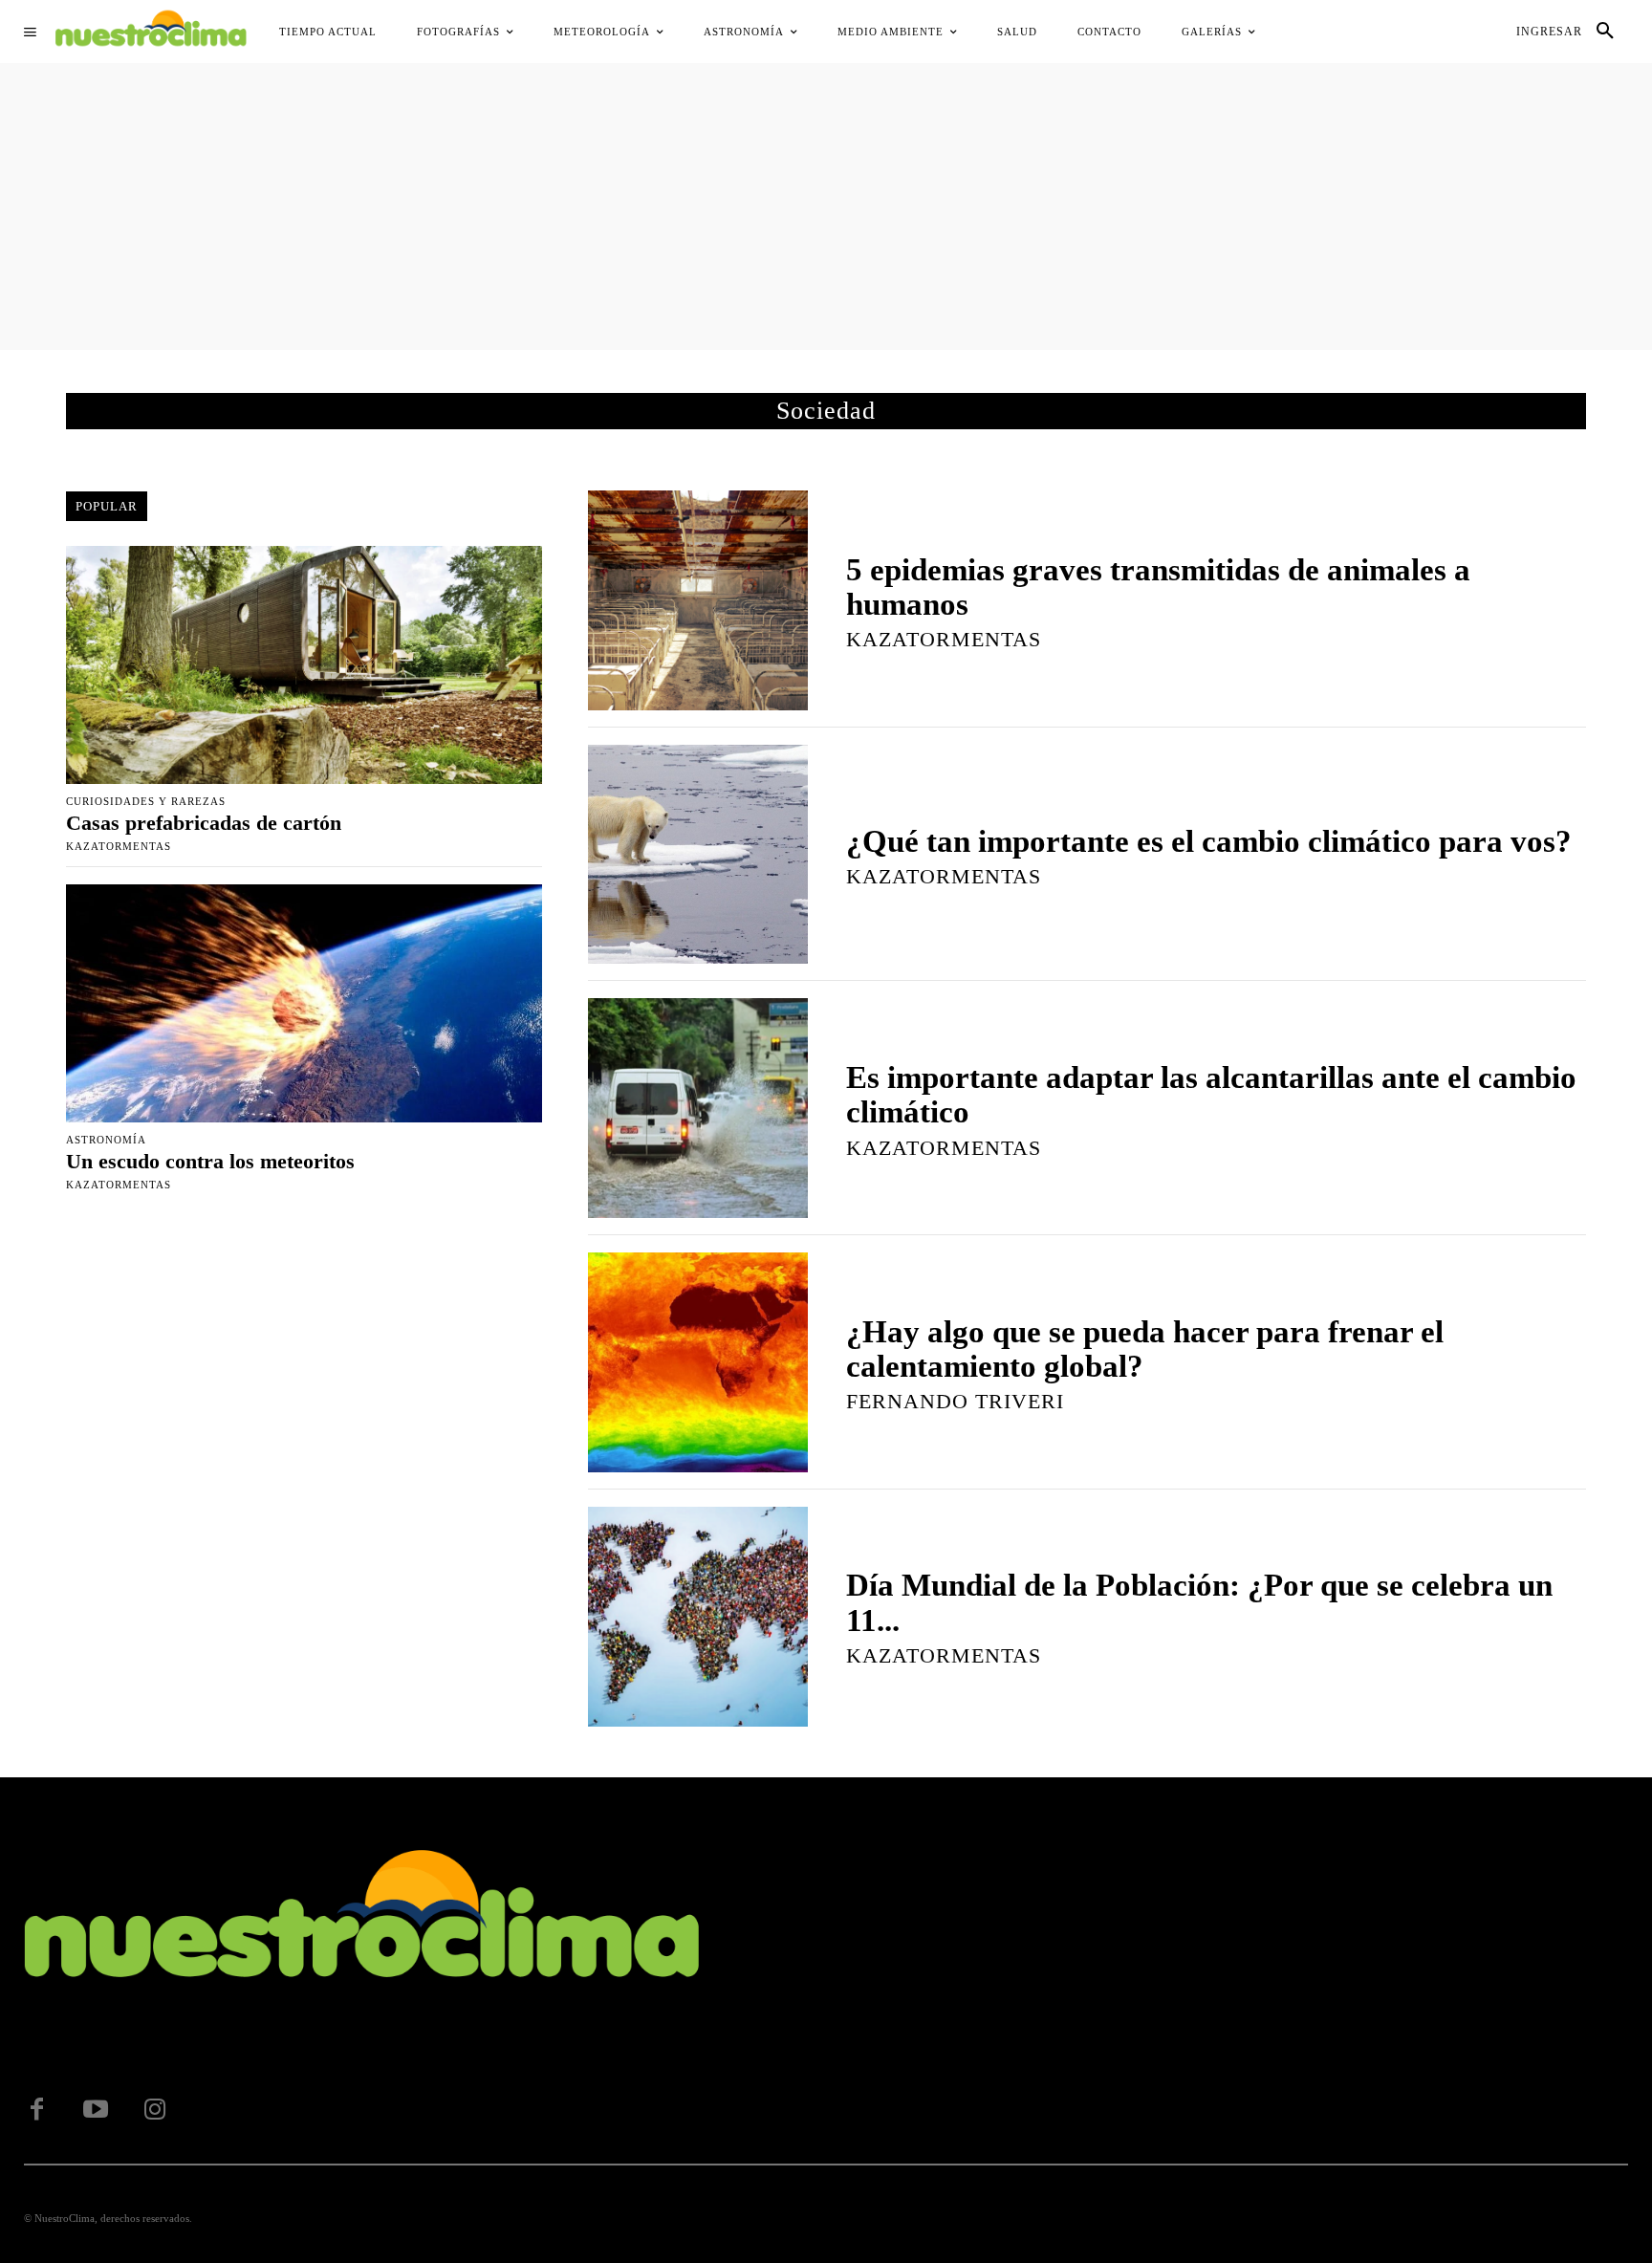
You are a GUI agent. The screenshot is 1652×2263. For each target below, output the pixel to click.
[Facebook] (36, 2110)
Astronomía (106, 1140)
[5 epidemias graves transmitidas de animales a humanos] (698, 600)
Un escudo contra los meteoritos (210, 1161)
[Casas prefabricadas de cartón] (304, 665)
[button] (1605, 32)
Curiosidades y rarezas (146, 802)
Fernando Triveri (955, 1401)
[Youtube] (96, 2110)
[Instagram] (155, 2110)
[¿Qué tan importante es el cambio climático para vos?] (698, 855)
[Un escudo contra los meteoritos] (304, 1003)
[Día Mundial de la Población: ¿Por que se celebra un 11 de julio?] (698, 1617)
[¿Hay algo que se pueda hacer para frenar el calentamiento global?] (698, 1362)
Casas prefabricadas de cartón (204, 823)
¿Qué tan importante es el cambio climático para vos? (1209, 841)
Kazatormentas (119, 846)
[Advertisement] (826, 207)
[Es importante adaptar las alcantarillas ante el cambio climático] (698, 1108)
